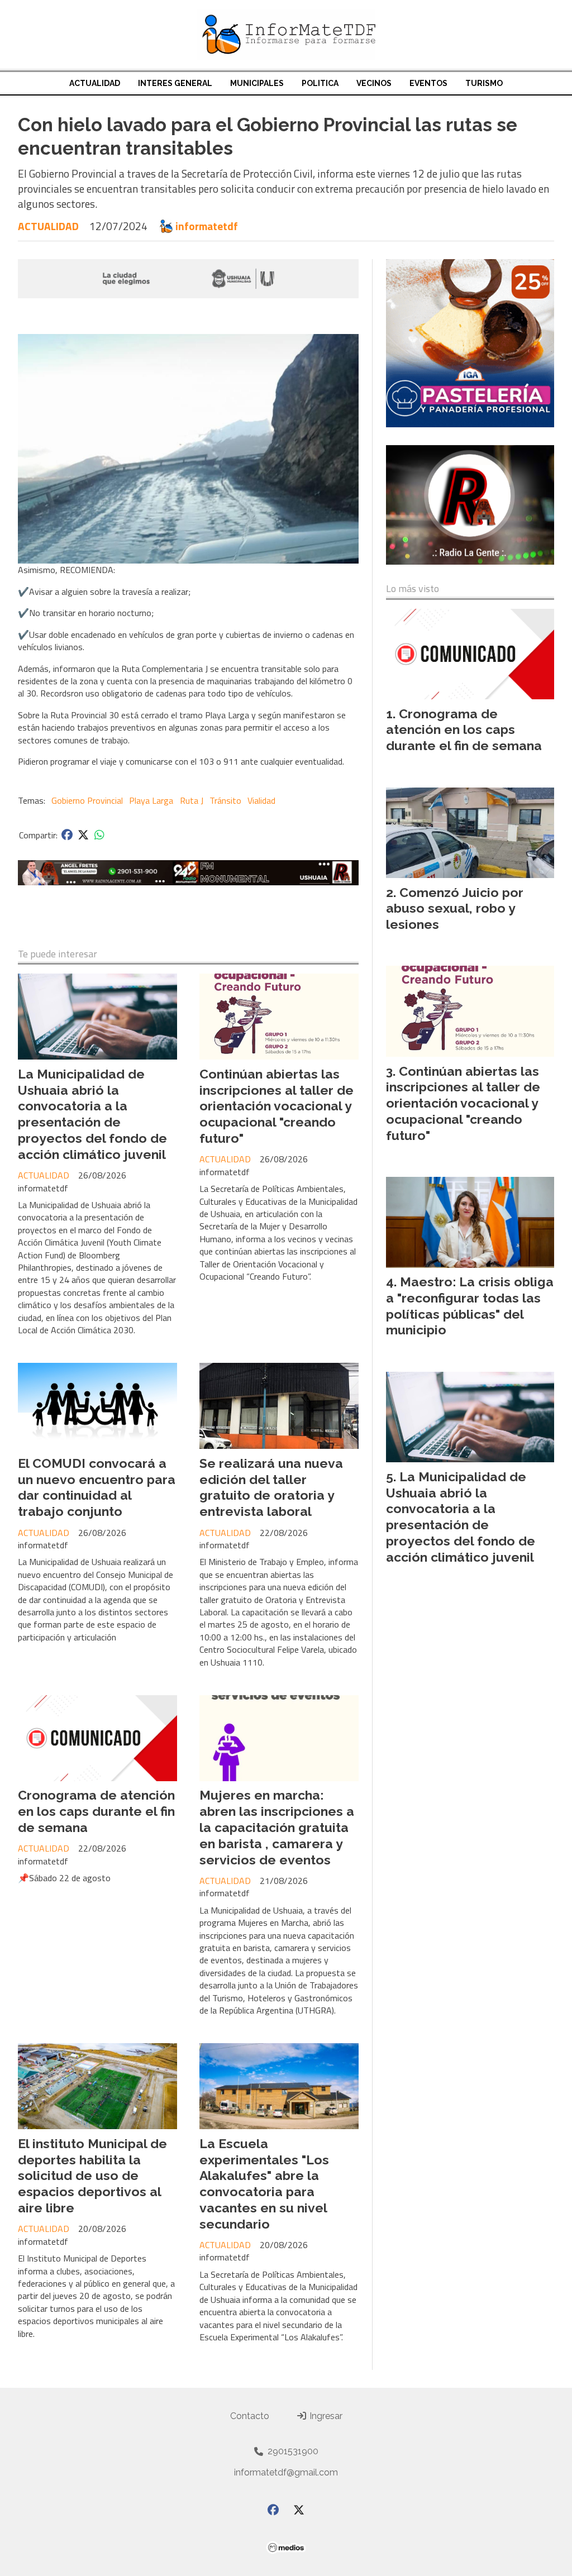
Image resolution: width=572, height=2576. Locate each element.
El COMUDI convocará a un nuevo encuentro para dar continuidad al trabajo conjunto (97, 1487)
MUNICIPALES (257, 83)
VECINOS (374, 83)
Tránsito (225, 800)
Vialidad (261, 800)
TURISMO (484, 83)
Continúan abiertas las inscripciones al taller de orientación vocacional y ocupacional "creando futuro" (277, 1106)
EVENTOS (428, 83)
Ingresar (325, 2416)
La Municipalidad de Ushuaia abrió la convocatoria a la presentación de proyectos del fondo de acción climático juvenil (92, 1114)
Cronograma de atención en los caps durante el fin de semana (96, 1811)
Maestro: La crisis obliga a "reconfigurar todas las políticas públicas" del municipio (470, 1306)
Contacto (250, 2416)
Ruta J (192, 800)
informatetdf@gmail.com (286, 2472)
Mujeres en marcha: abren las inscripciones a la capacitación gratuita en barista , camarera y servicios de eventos (277, 1827)
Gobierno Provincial (87, 800)
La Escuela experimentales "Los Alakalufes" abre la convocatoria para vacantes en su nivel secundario (264, 2184)
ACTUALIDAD (95, 83)
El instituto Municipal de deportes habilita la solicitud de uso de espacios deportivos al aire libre (92, 2176)
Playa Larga (151, 800)
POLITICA (320, 83)
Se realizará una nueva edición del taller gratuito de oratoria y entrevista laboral (271, 1487)
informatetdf (207, 226)
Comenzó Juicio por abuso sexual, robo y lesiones (455, 908)
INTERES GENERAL (175, 83)
